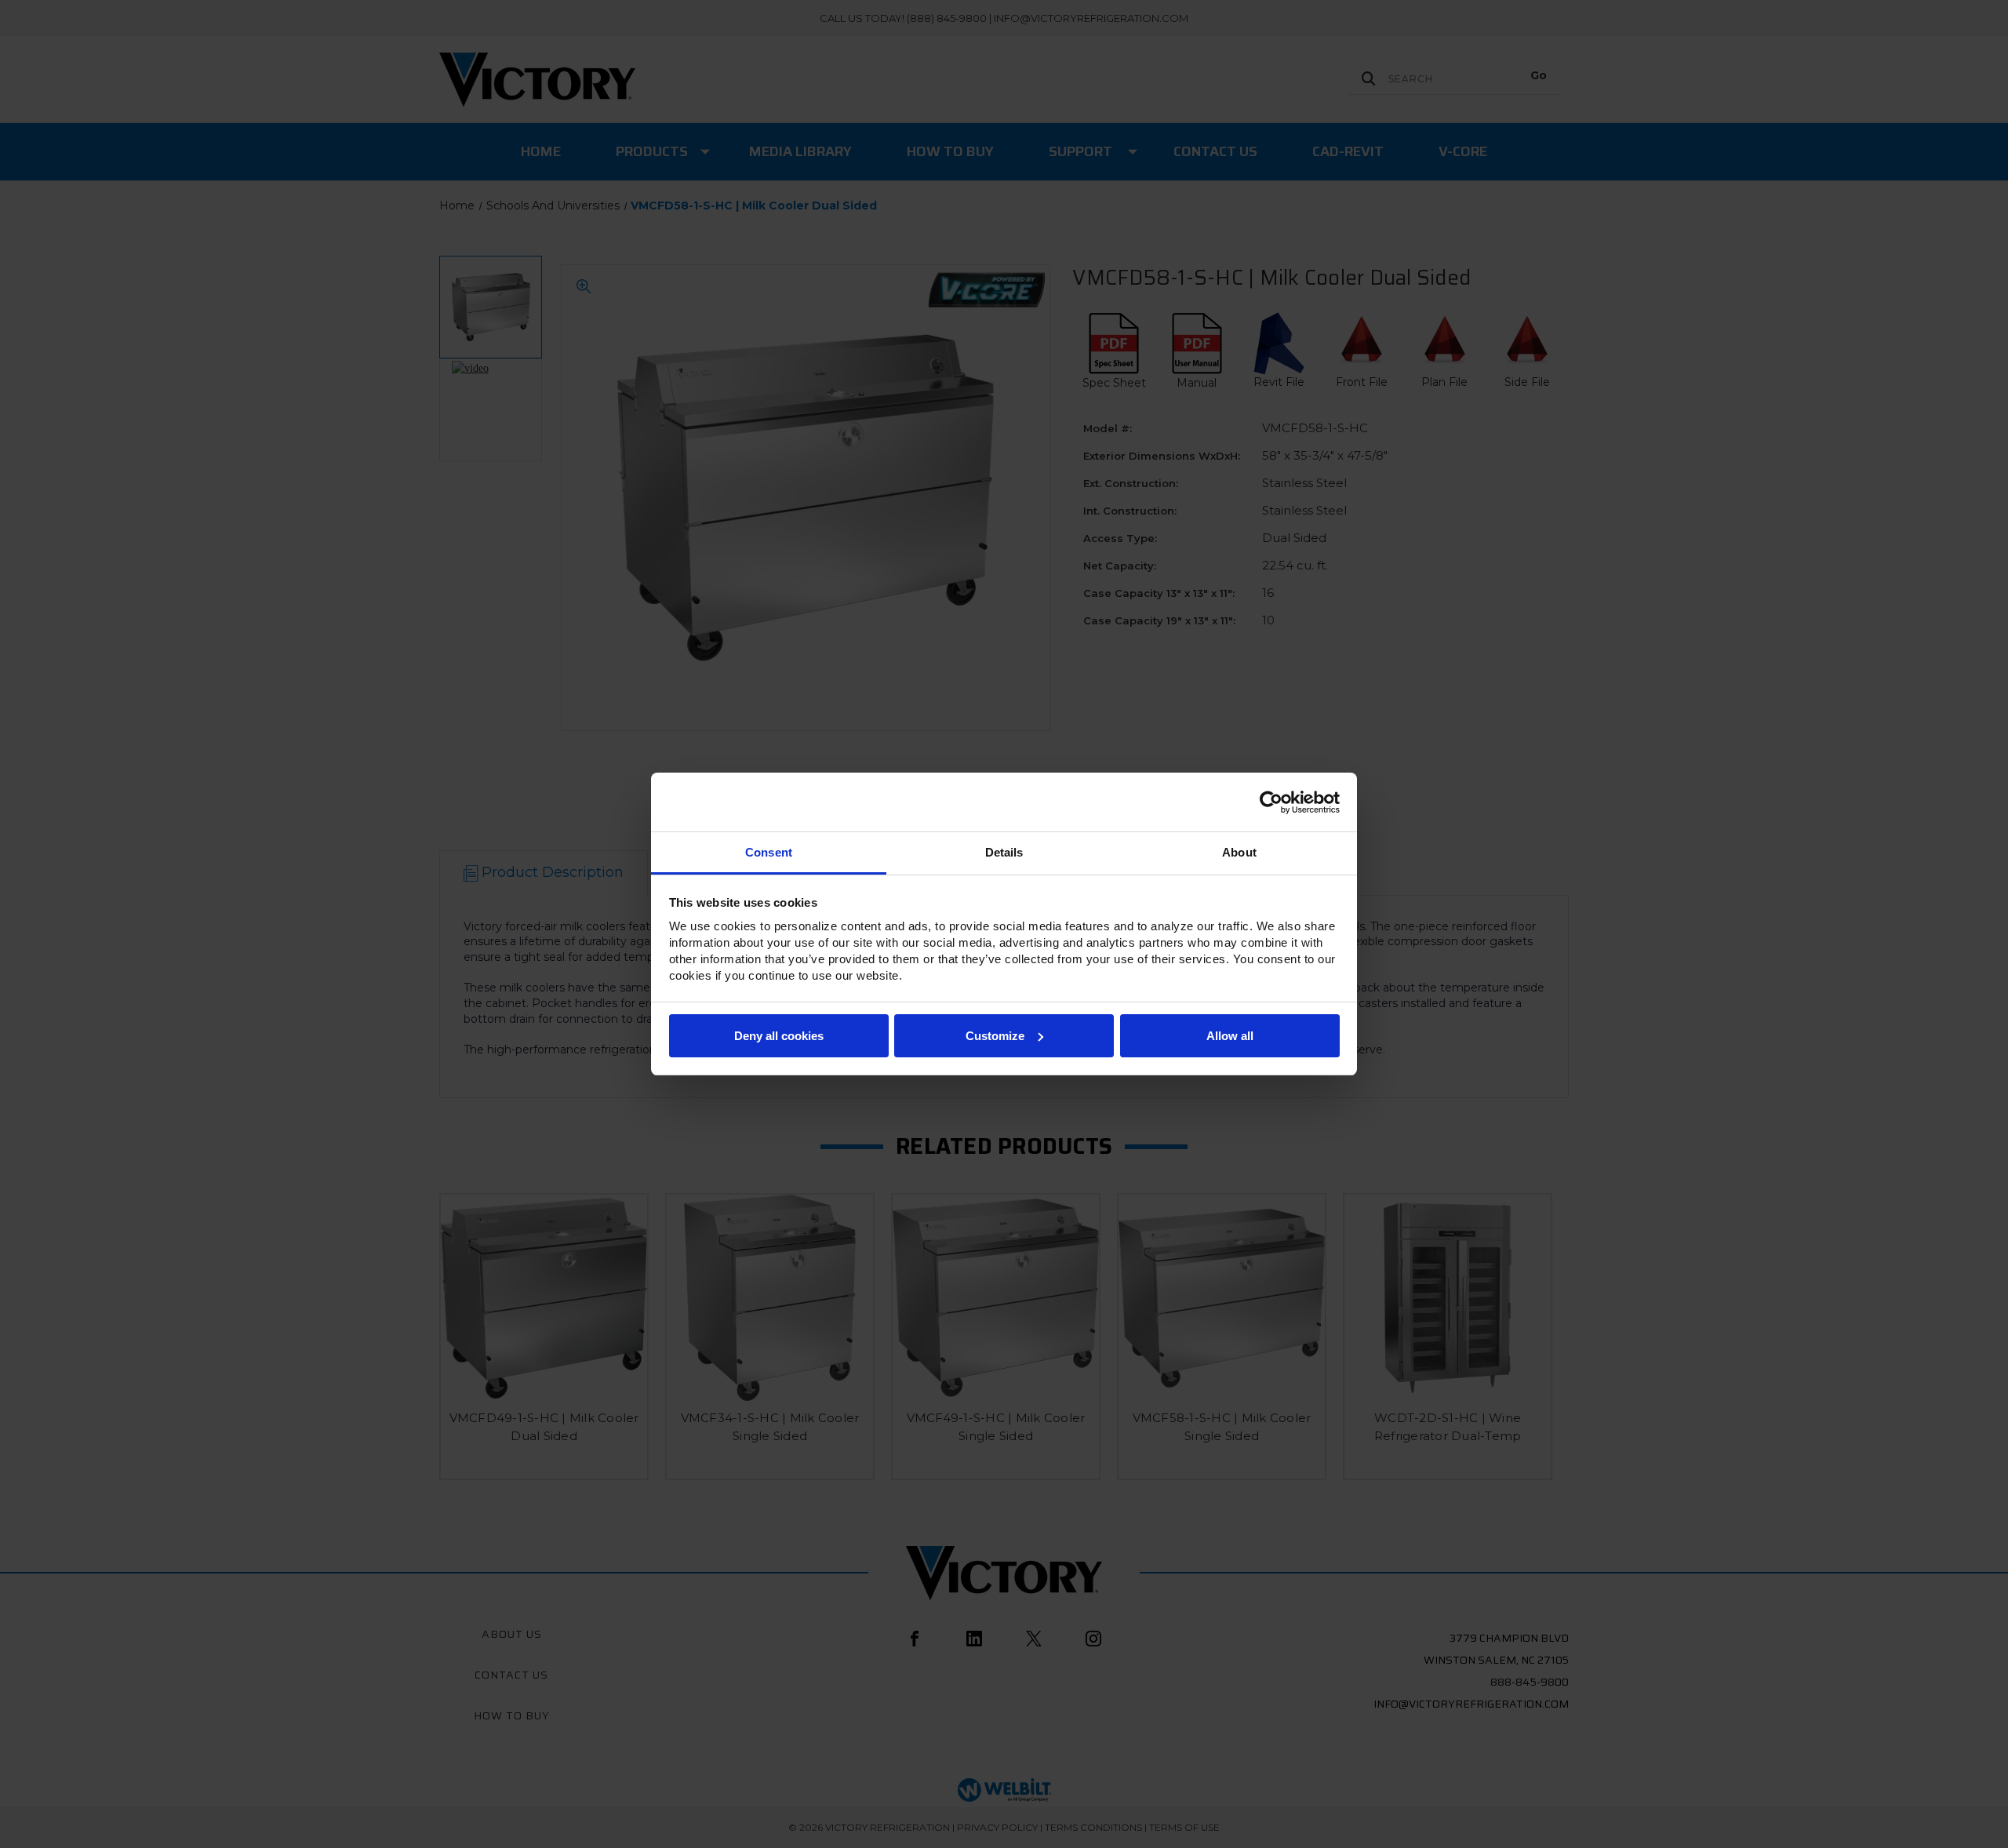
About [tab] (1239, 852)
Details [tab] (1004, 852)
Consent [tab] (769, 852)
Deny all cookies (779, 1036)
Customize (995, 1036)
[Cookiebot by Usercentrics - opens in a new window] (1271, 802)
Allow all (1230, 1036)
